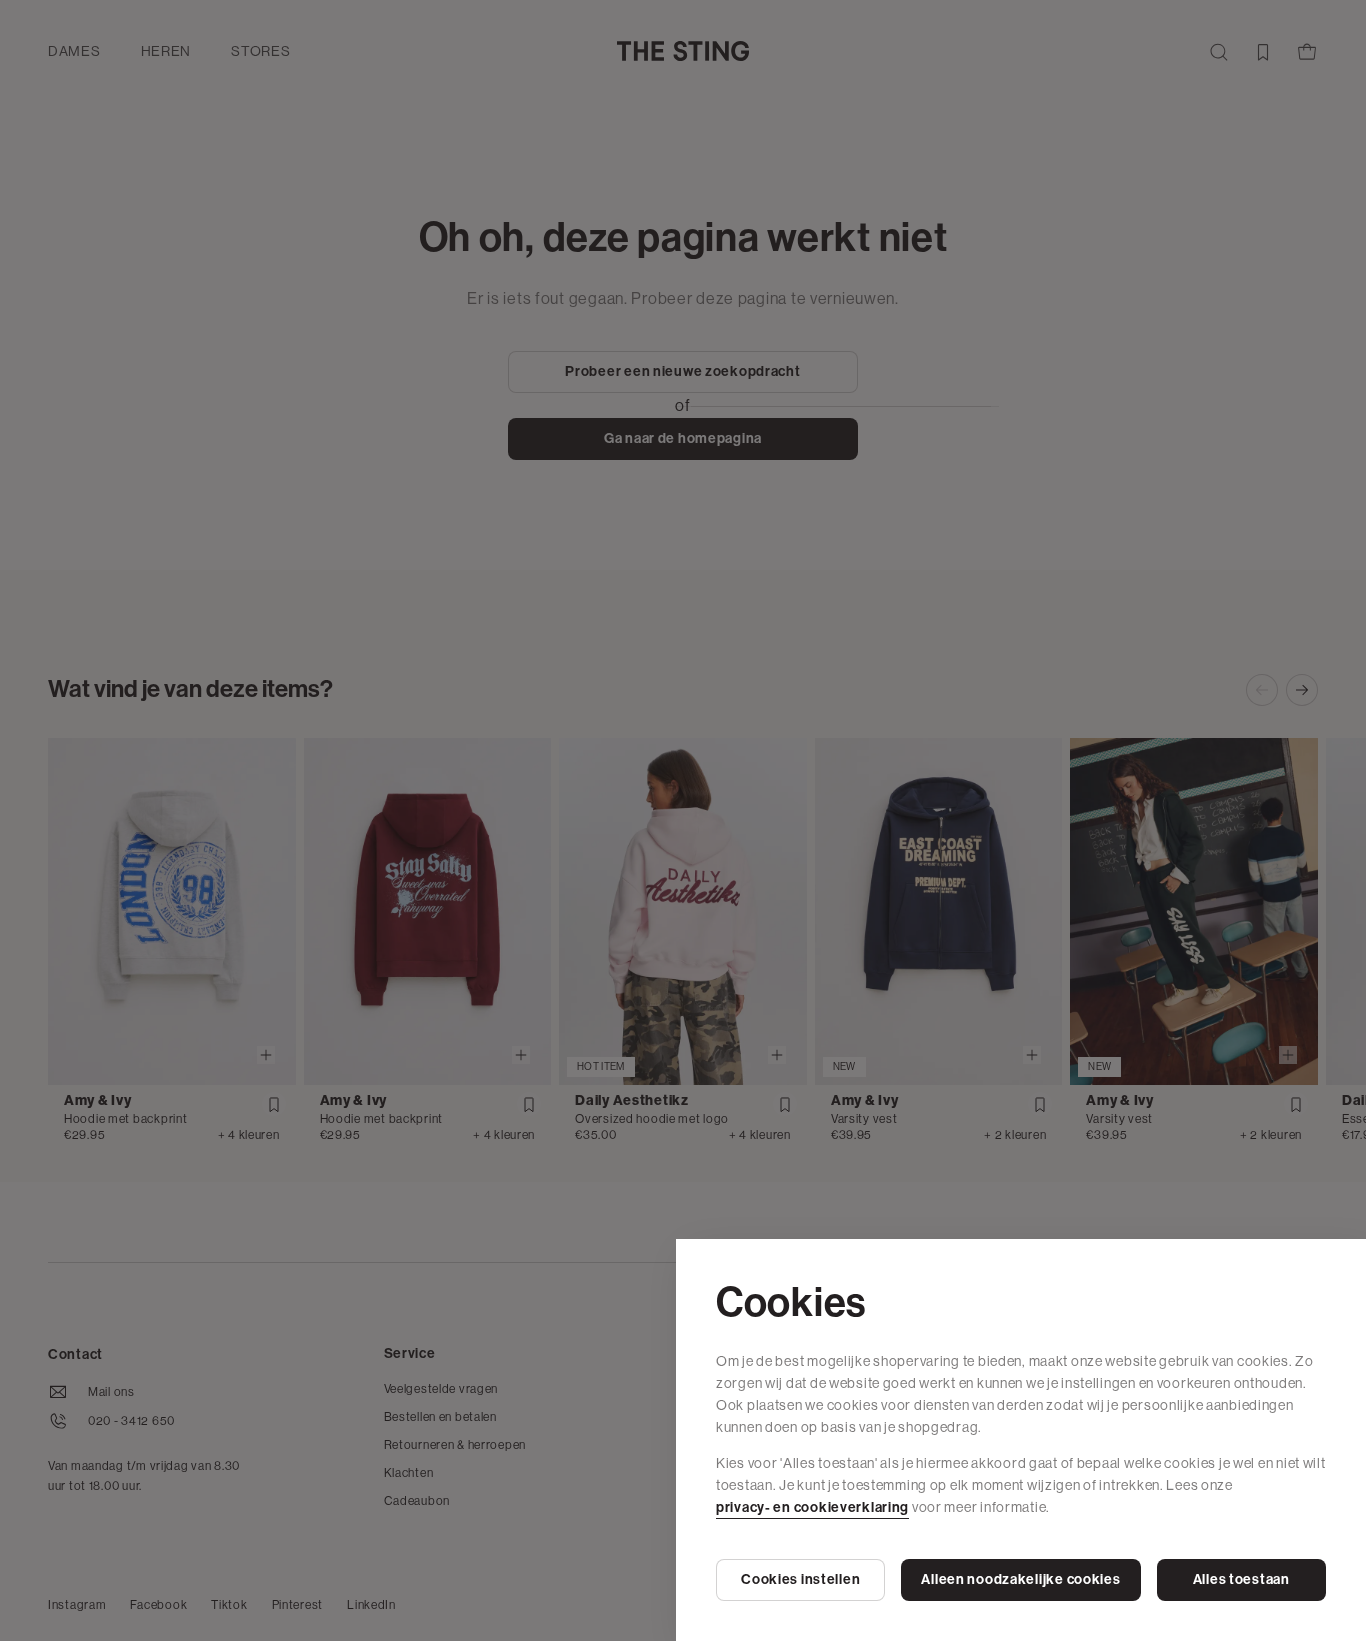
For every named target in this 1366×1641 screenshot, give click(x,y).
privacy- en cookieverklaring (812, 1507)
